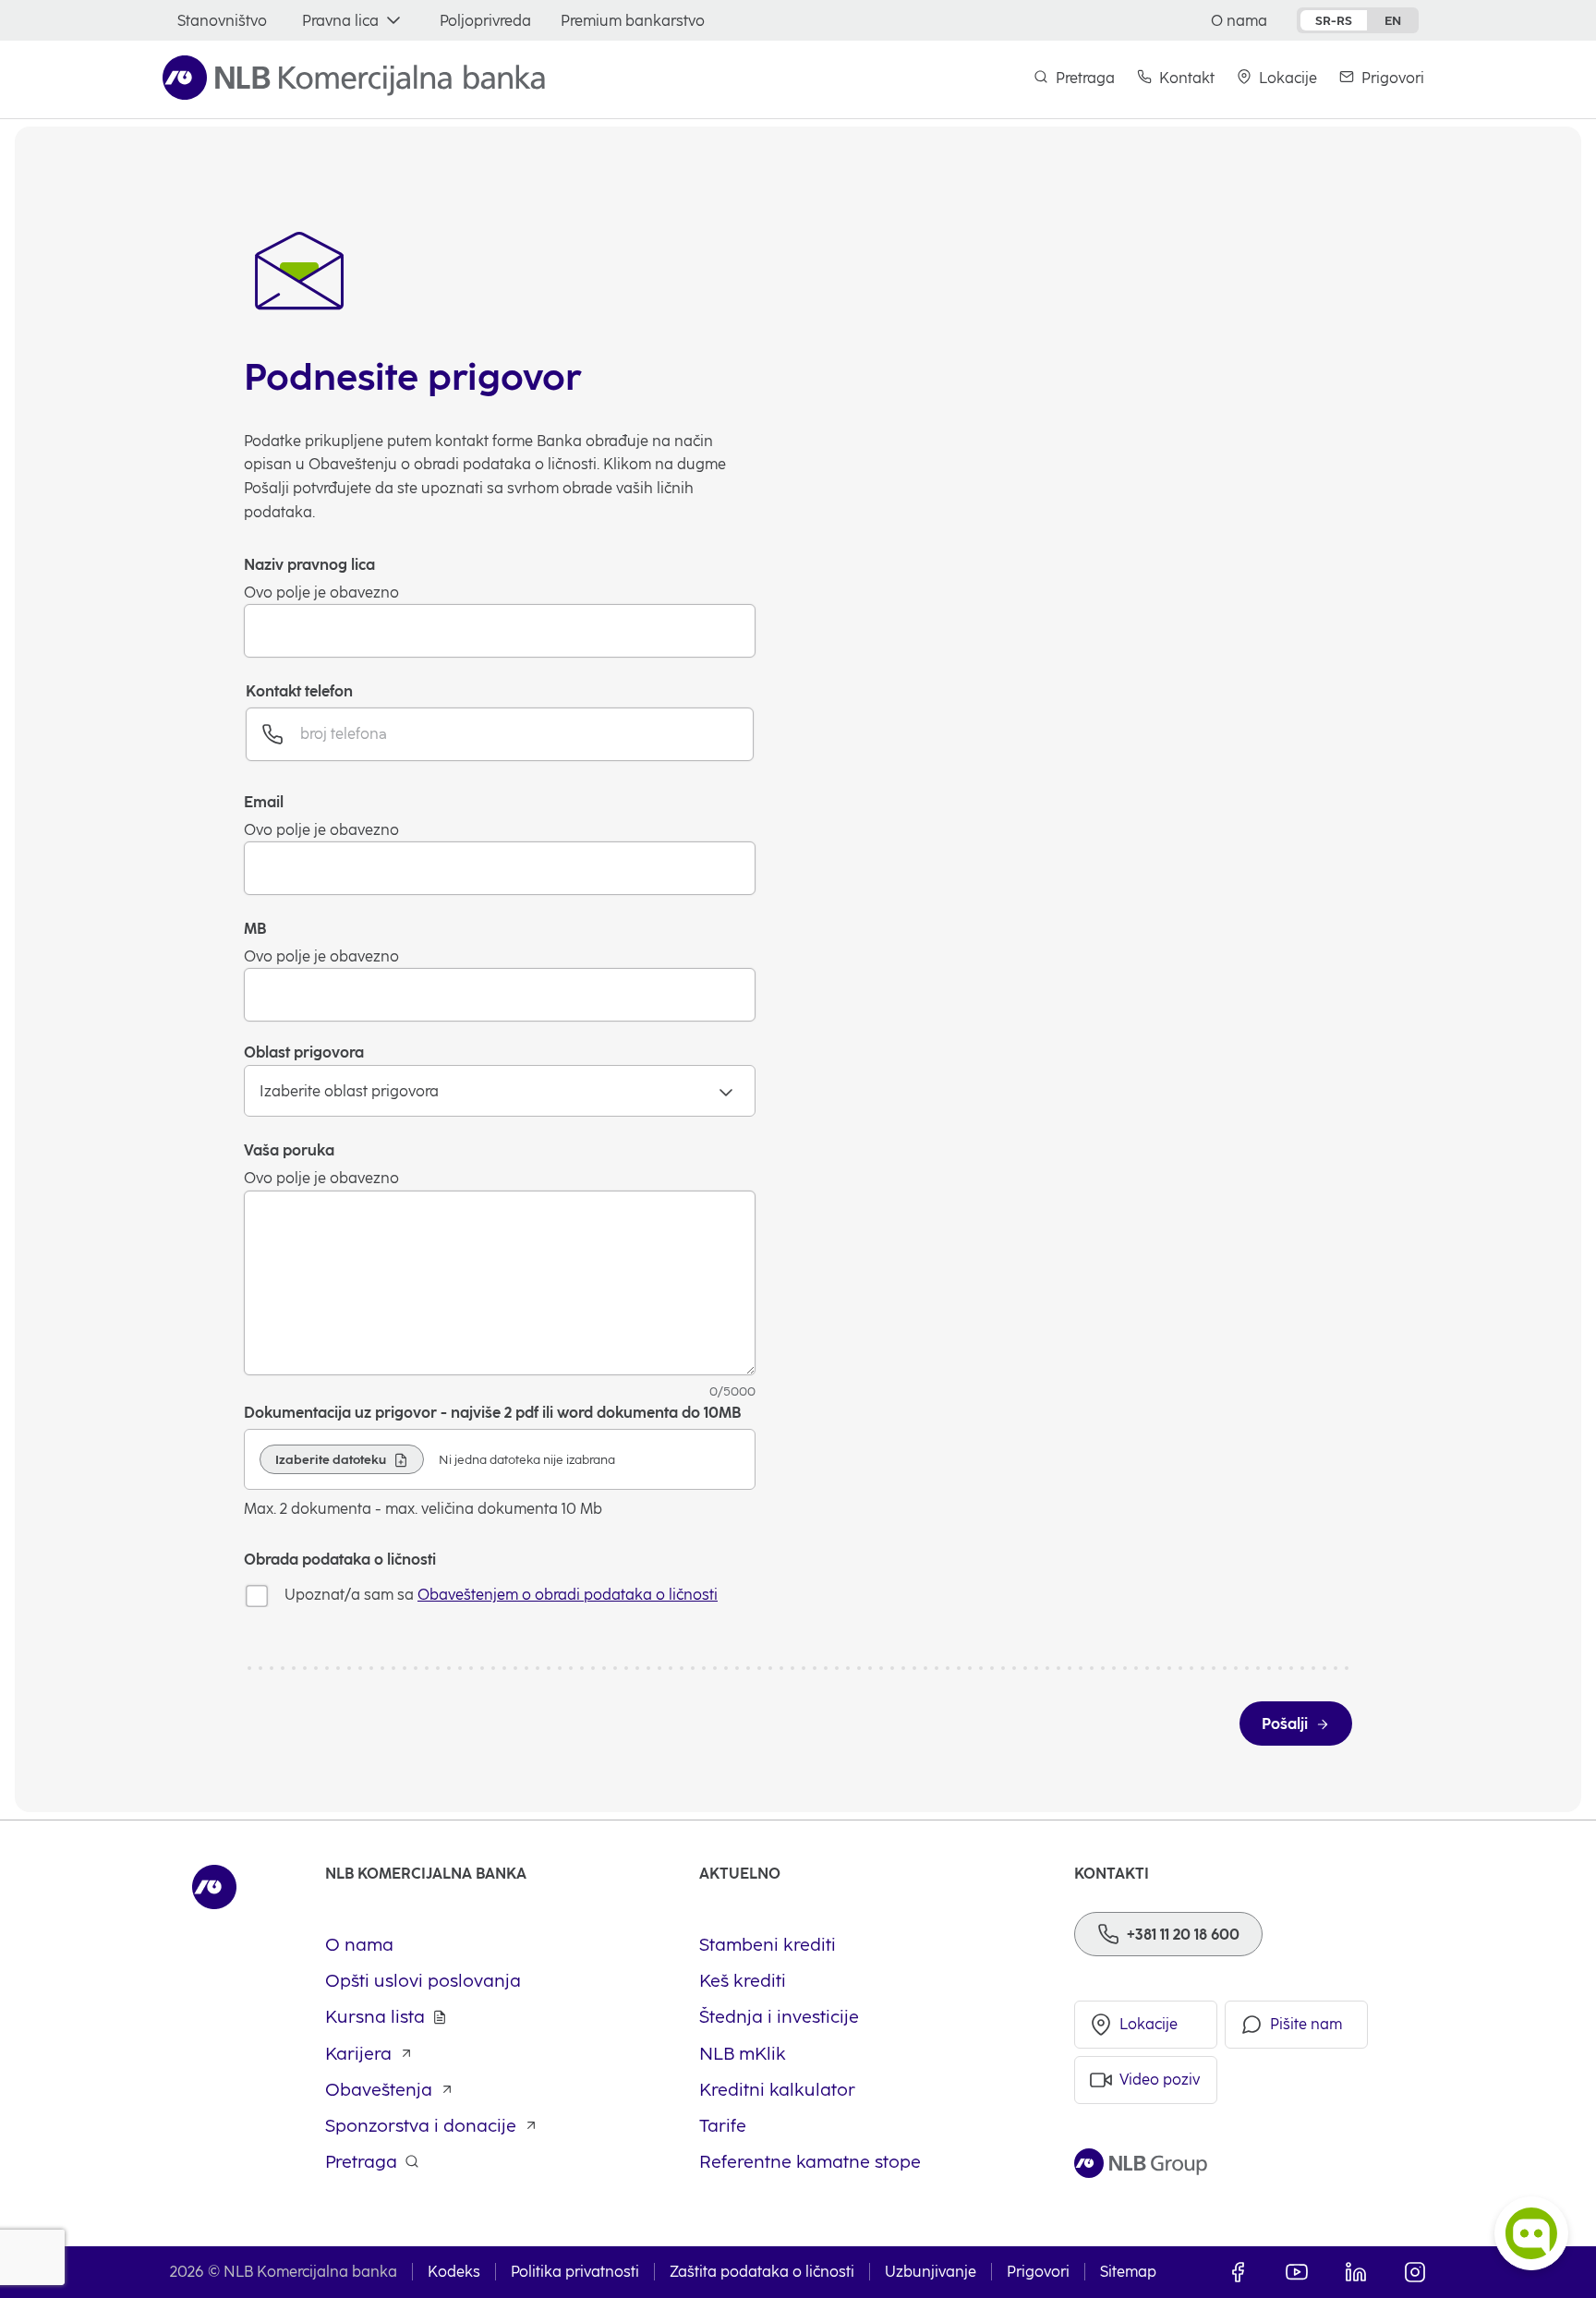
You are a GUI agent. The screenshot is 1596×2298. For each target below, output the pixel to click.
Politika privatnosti (575, 2272)
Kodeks (454, 2272)
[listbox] (500, 1091)
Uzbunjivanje (931, 2272)
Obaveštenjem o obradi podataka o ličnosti (568, 1595)
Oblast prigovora (304, 1052)
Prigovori (1038, 2272)
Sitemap (1128, 2272)
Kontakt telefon (299, 691)
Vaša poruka (289, 1150)
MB (255, 929)
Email (264, 802)
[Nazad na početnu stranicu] (354, 78)
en (1393, 20)
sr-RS (1334, 20)
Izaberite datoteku (331, 1459)
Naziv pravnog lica (309, 565)
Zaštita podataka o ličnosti (762, 2272)
